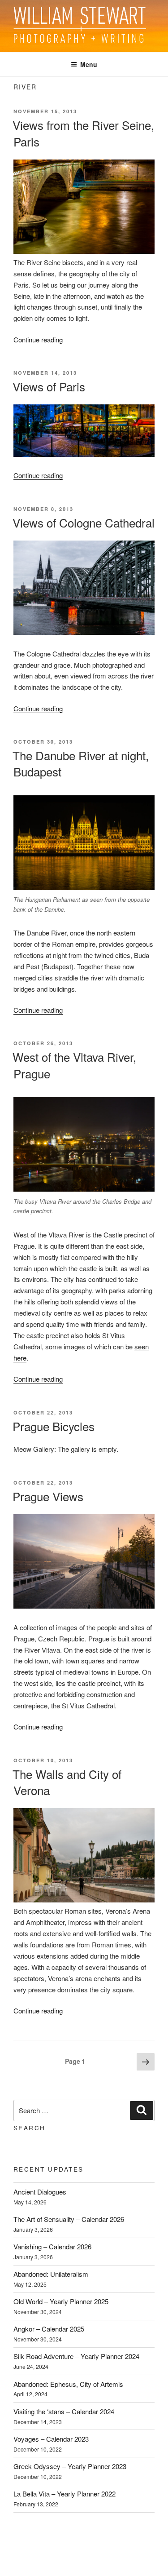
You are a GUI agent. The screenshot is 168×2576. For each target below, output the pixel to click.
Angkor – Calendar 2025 (49, 2329)
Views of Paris (49, 386)
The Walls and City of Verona (67, 1782)
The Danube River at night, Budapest (81, 763)
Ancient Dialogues (40, 2192)
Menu (89, 64)
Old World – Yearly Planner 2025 (61, 2301)
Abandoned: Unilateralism (51, 2274)
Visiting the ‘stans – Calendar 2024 (64, 2411)
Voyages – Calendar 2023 (51, 2439)
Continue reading (38, 339)
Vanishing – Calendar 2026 (52, 2246)
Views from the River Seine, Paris (83, 133)
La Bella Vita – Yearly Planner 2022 (65, 2494)
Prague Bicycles (54, 1426)
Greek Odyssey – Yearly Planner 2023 (70, 2466)
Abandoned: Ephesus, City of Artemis (68, 2384)
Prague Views (48, 1496)
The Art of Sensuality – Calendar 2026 (69, 2219)
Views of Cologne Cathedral (84, 522)
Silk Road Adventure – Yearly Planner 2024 (76, 2356)
